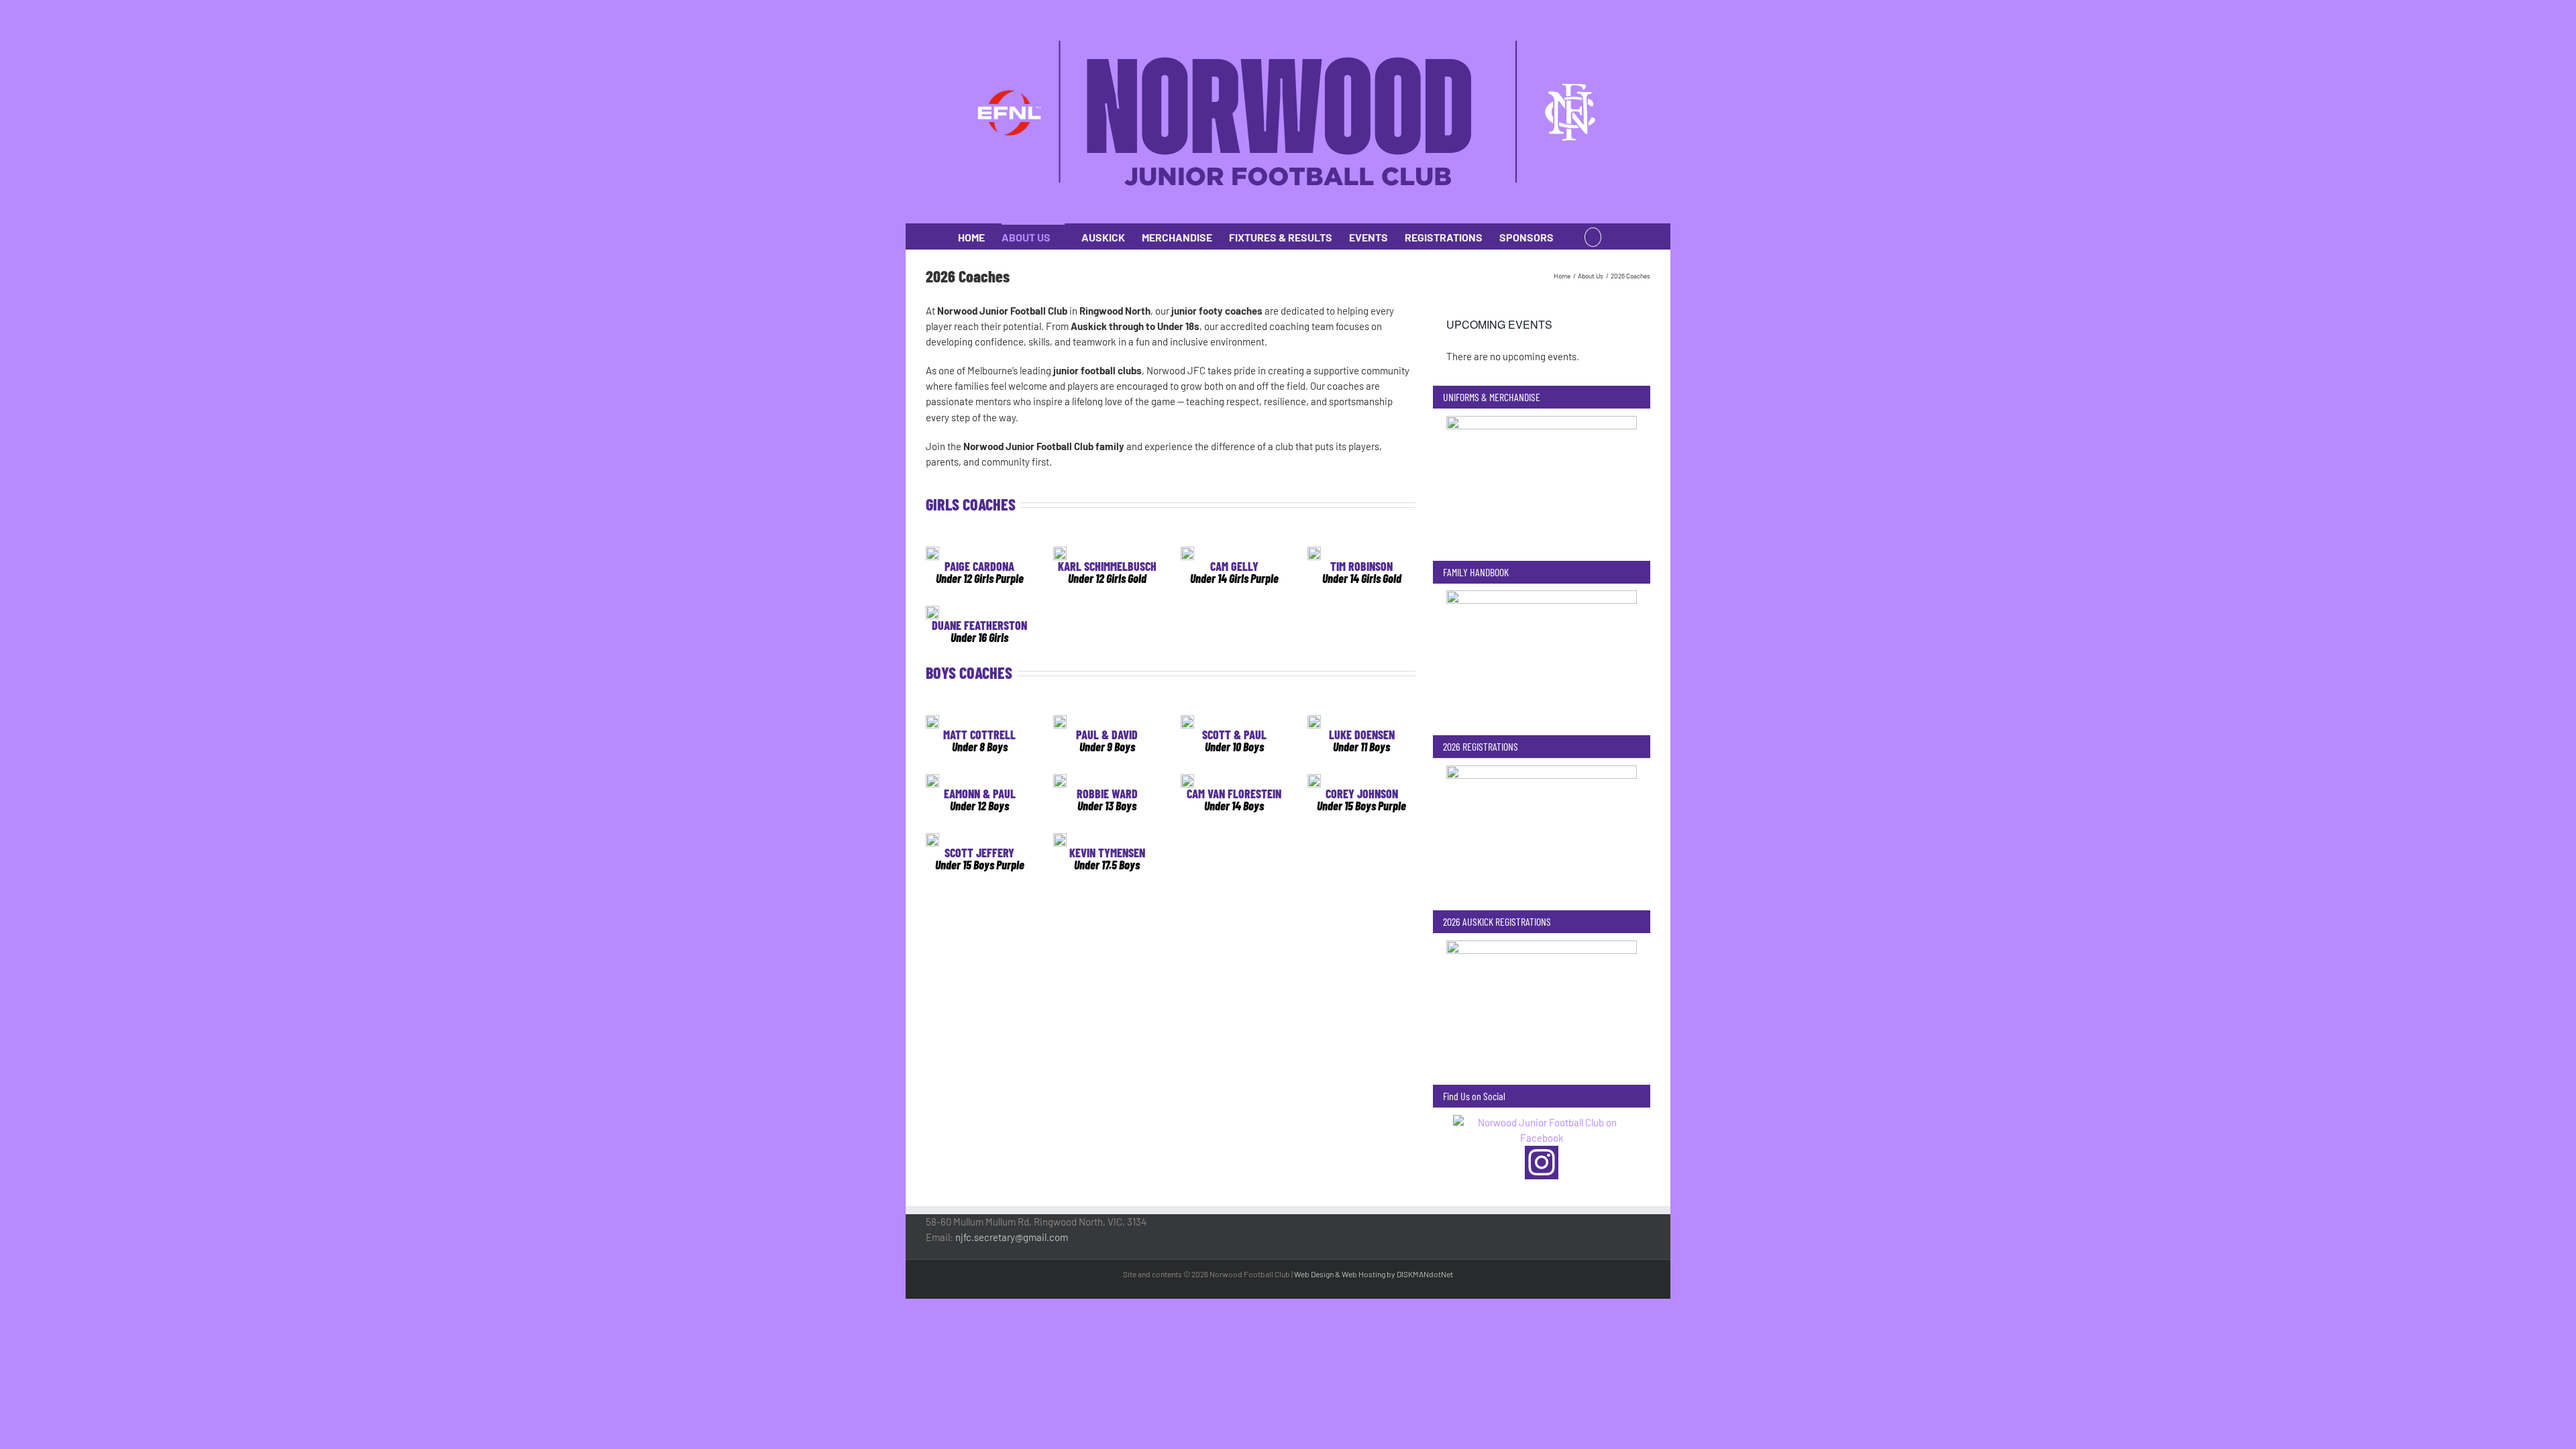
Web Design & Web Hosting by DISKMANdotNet (1374, 1274)
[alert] (1542, 357)
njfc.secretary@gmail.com (1012, 1237)
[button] (1593, 236)
